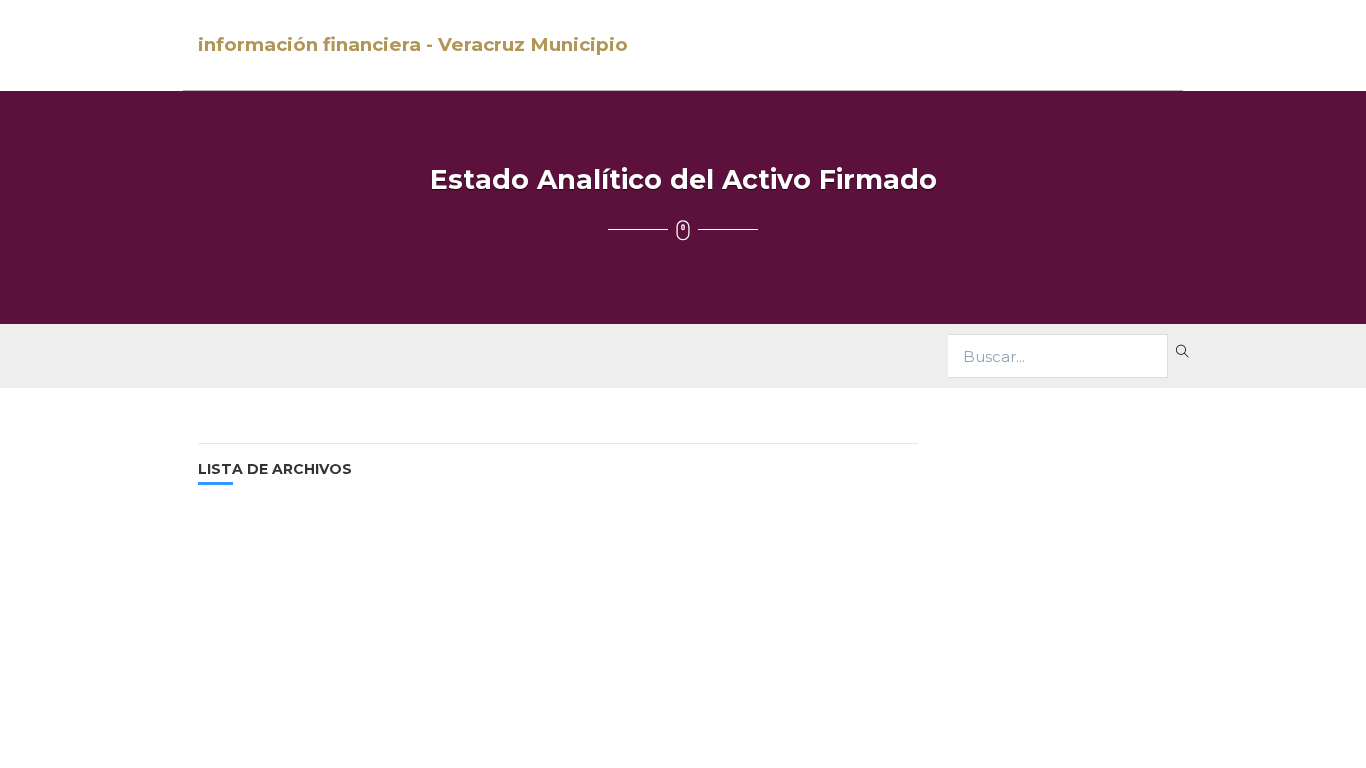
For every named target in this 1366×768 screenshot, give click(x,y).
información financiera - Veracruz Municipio (413, 44)
